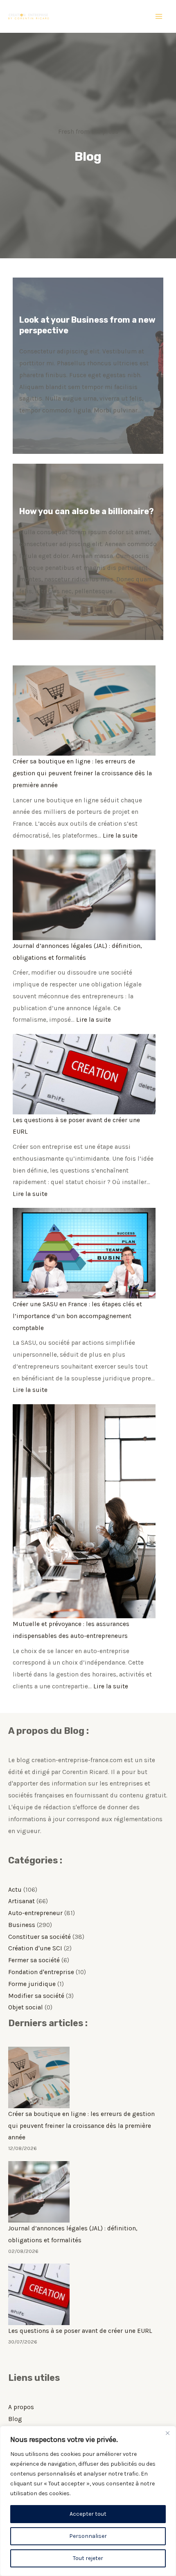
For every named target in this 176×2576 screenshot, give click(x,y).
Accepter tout (88, 2514)
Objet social (26, 2007)
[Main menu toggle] (159, 16)
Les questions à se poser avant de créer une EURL (80, 2331)
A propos (21, 2407)
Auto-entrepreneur (35, 1913)
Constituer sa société (39, 1937)
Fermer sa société (34, 1960)
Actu (15, 1890)
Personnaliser (88, 2536)
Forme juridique (32, 1984)
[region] (88, 2501)
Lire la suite (120, 836)
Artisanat (21, 1901)
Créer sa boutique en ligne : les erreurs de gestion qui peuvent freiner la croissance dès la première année (82, 773)
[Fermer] (167, 2433)
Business (22, 1925)
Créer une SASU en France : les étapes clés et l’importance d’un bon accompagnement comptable (77, 1316)
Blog (15, 2419)
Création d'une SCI (35, 1948)
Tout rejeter (88, 2558)
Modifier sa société (36, 1996)
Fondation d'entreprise (41, 1972)
